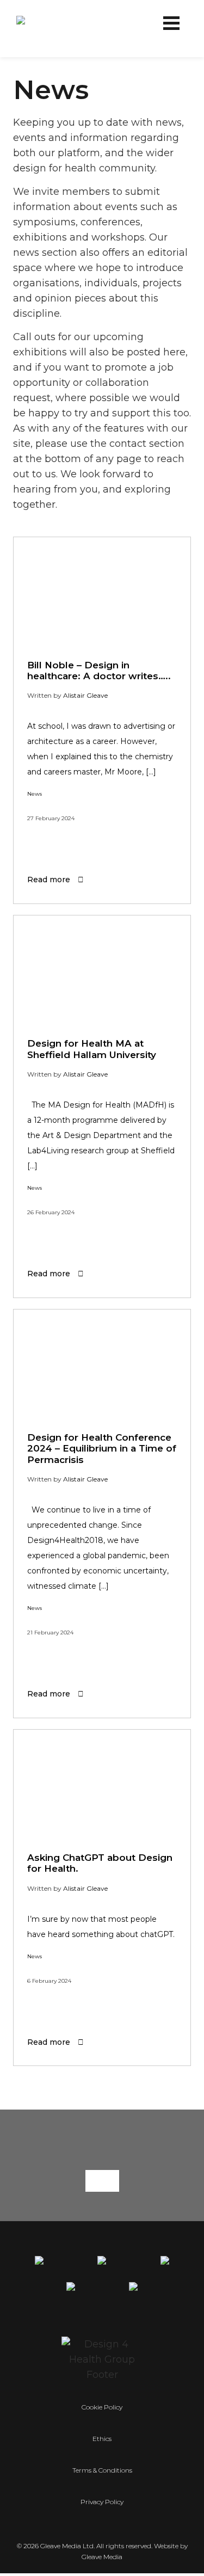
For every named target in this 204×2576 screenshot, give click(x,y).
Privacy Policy (102, 2502)
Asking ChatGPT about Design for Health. (100, 1863)
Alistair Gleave (85, 695)
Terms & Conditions (102, 2470)
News (35, 794)
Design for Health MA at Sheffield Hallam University (92, 1049)
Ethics (102, 2439)
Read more (50, 880)
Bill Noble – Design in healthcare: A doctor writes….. (99, 671)
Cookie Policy (102, 2407)
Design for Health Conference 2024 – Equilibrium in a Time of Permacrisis (102, 1449)
